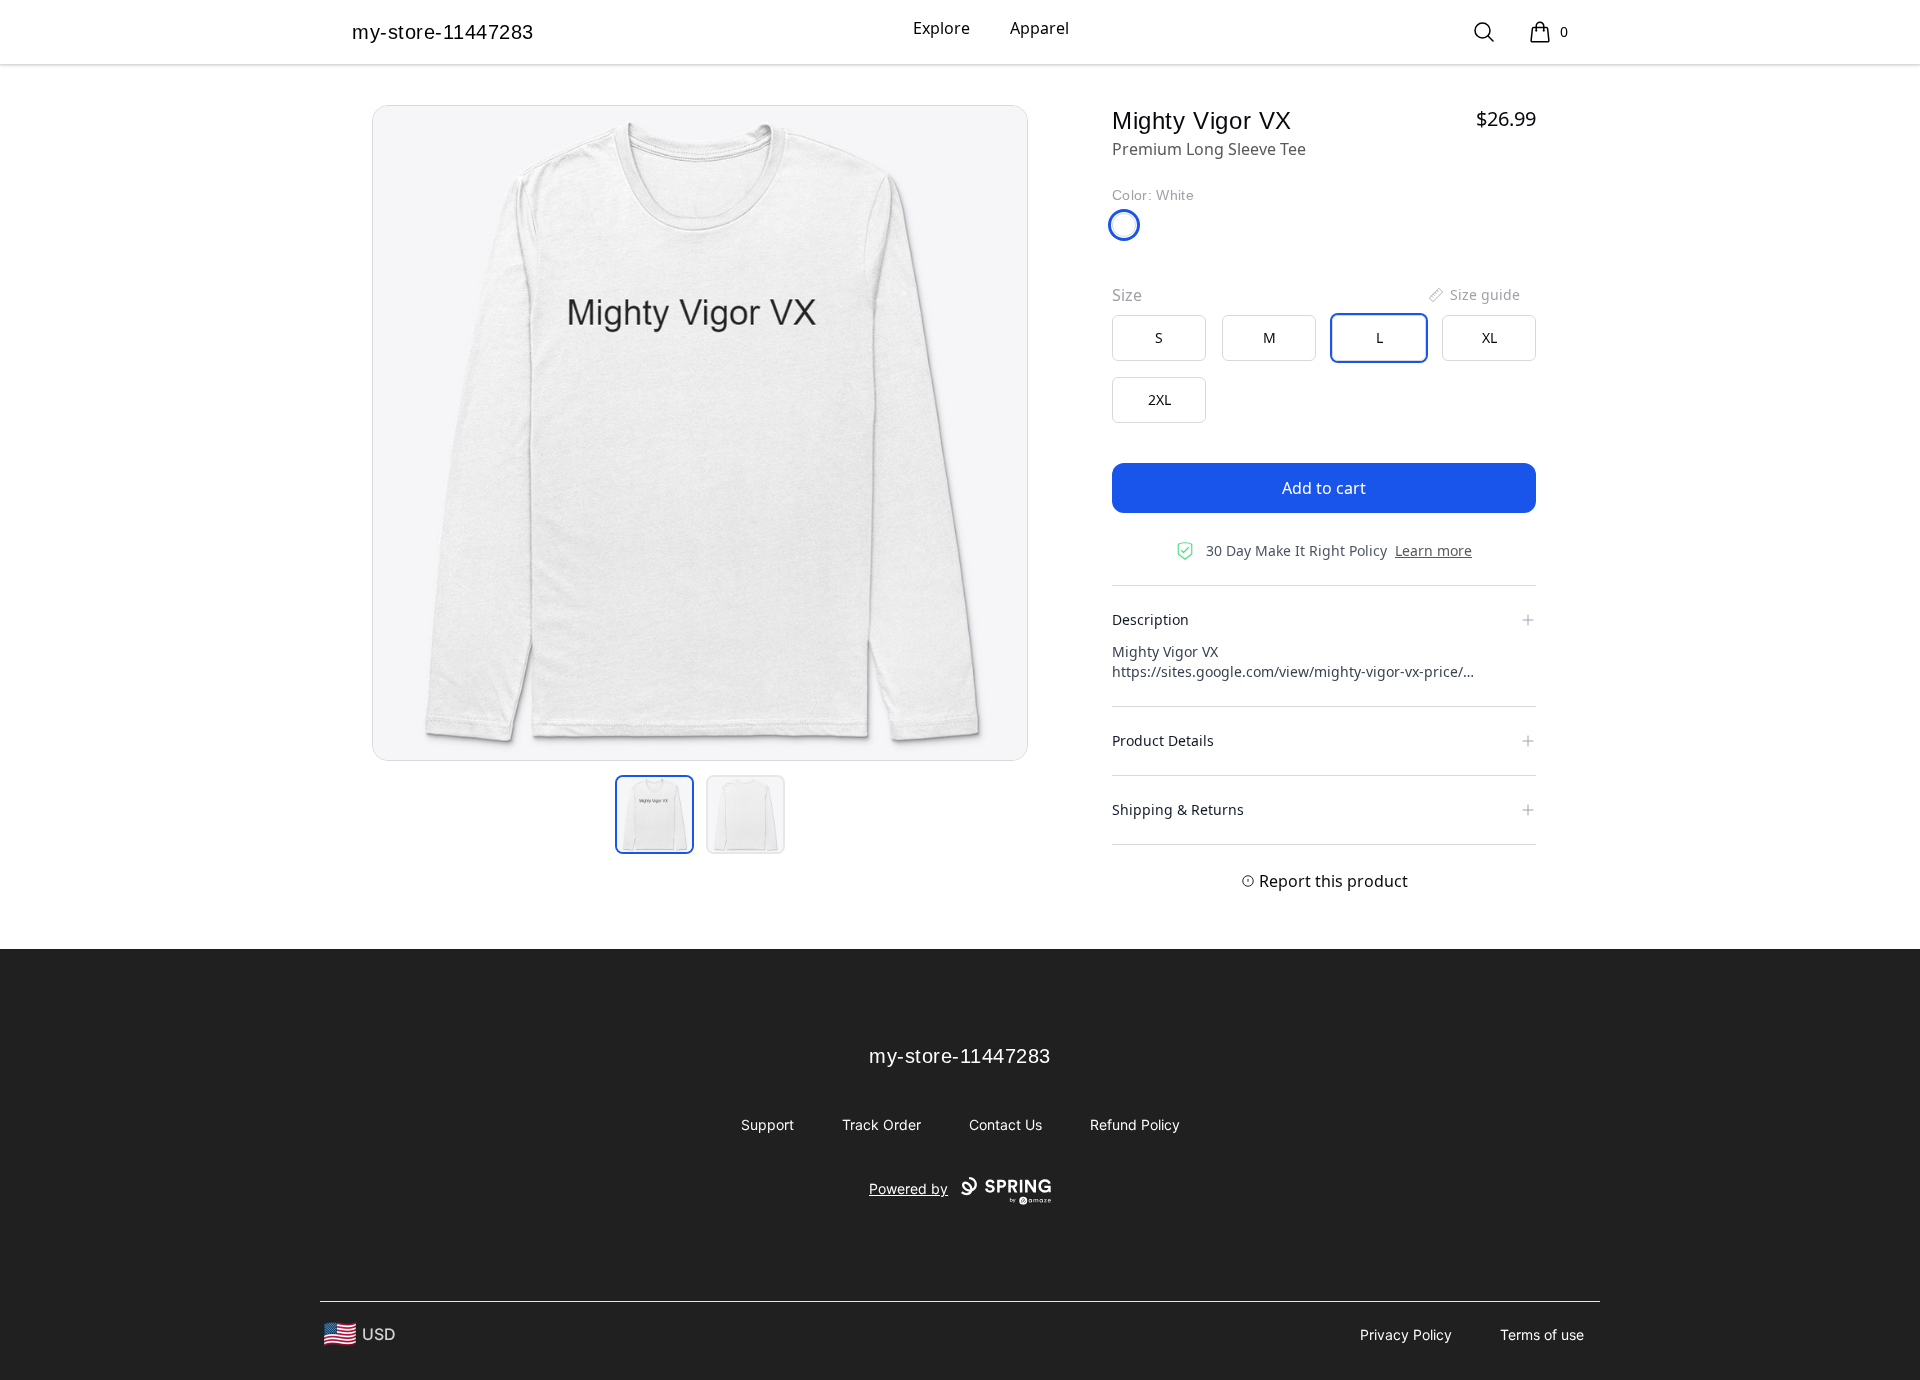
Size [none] (1127, 295)
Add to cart (1324, 488)
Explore (941, 28)
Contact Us (1005, 1124)
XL (1489, 337)
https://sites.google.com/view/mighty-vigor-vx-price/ (1287, 671)
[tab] (654, 814)
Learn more (1433, 550)
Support (767, 1124)
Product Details (1163, 740)
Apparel (1039, 28)
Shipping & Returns (1178, 809)
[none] (1473, 295)
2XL (1159, 399)
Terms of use (1542, 1334)
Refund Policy (1135, 1124)
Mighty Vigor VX (1165, 651)
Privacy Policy (1406, 1334)
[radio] (1159, 338)
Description (1150, 619)
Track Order (881, 1124)
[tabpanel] (700, 433)
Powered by (908, 1188)
